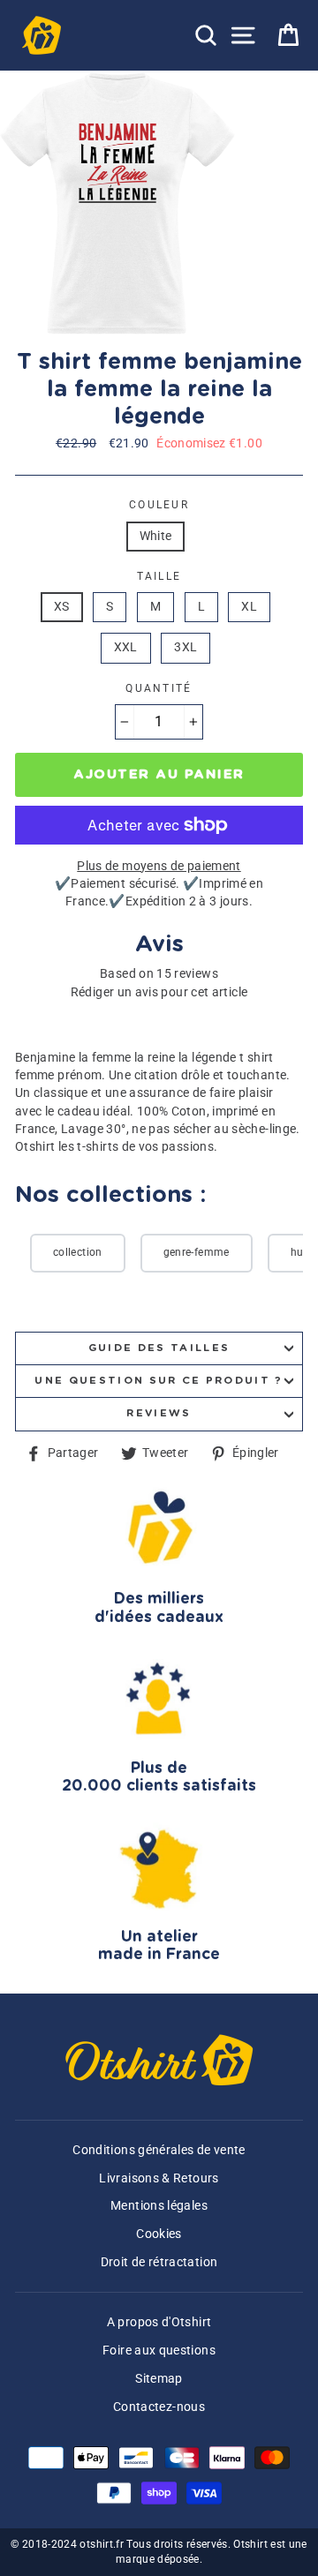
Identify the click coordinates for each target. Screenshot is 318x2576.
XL (249, 607)
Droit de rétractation (159, 2262)
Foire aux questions (159, 2351)
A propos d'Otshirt (159, 2322)
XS (62, 607)
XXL (126, 647)
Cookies (159, 2234)
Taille (159, 576)
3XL (185, 647)
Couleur (159, 505)
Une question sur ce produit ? (159, 1381)
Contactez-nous (159, 2407)
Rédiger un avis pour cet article (159, 992)
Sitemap (159, 2379)
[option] (119, 203)
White (156, 536)
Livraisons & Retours (159, 2178)
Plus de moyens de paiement (159, 866)
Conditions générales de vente (159, 2150)
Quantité (159, 688)
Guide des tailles (159, 1348)
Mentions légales (159, 2206)
